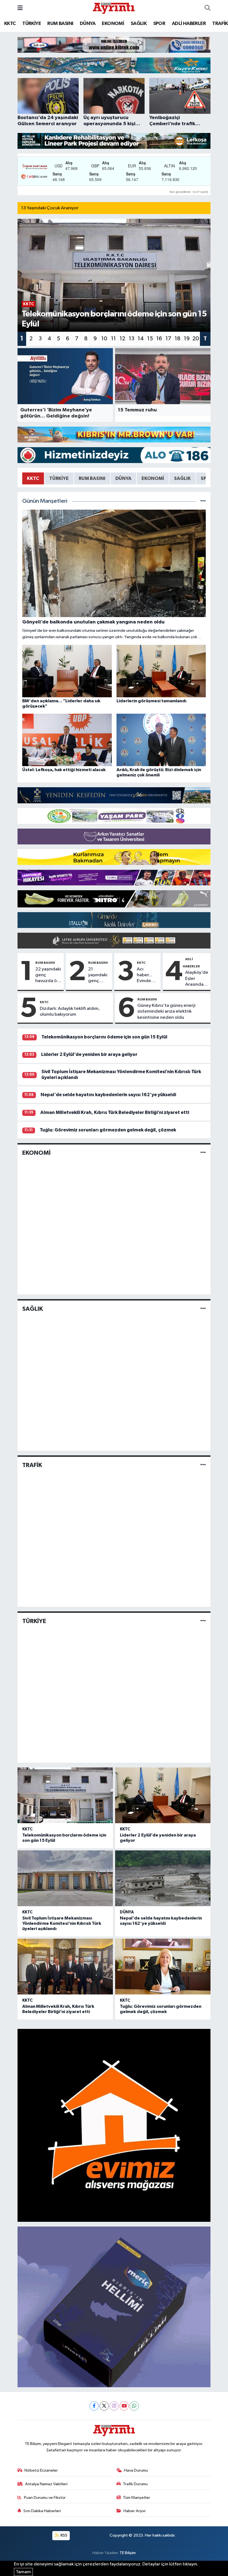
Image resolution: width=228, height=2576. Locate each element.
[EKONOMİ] (203, 1153)
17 (168, 339)
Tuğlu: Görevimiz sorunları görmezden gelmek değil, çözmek (108, 1130)
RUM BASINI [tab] (92, 478)
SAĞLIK (139, 24)
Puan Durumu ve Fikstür (45, 2498)
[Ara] (208, 8)
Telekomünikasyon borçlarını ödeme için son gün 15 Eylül (104, 1037)
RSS (64, 2535)
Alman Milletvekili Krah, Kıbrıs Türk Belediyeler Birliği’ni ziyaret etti (115, 1112)
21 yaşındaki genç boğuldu (98, 975)
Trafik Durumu (135, 2484)
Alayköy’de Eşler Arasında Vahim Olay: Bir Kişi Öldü (197, 979)
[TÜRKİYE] (203, 1621)
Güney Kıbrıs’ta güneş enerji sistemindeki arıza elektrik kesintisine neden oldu (166, 1012)
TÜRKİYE (32, 24)
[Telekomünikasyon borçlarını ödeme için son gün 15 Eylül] (65, 1795)
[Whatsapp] (134, 2406)
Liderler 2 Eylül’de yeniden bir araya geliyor (89, 1054)
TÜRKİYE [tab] (59, 478)
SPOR (159, 24)
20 (196, 339)
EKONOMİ (113, 24)
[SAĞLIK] (203, 1309)
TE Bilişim (128, 2553)
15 (150, 339)
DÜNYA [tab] (123, 478)
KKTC (10, 24)
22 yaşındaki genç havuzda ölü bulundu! (48, 975)
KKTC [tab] (33, 478)
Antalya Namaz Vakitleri (46, 2484)
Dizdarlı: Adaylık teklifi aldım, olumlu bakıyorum (70, 1012)
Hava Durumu (136, 2470)
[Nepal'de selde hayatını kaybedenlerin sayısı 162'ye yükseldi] (163, 1878)
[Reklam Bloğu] (114, 45)
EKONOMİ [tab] (153, 478)
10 (104, 339)
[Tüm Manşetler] (203, 501)
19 (187, 339)
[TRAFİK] (203, 1465)
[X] (104, 2406)
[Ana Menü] (20, 8)
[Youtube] (124, 2406)
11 (113, 339)
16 (159, 339)
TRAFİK (220, 24)
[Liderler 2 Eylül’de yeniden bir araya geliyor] (163, 1795)
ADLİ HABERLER (189, 24)
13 (132, 339)
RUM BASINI (60, 24)
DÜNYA (88, 24)
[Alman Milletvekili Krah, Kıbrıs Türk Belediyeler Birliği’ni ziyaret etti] (65, 1967)
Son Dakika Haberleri (42, 2511)
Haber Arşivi (134, 2511)
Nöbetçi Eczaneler (41, 2470)
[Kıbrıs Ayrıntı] (114, 8)
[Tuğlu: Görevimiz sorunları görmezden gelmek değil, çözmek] (163, 1967)
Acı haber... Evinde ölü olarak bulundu (147, 975)
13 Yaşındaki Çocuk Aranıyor (50, 208)
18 (178, 339)
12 (122, 339)
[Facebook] (94, 2406)
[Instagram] (114, 2406)
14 (141, 339)
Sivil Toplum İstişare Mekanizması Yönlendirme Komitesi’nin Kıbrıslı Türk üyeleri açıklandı (62, 1923)
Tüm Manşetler (137, 2498)
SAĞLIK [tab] (182, 478)
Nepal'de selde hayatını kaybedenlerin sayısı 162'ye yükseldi (108, 1095)
